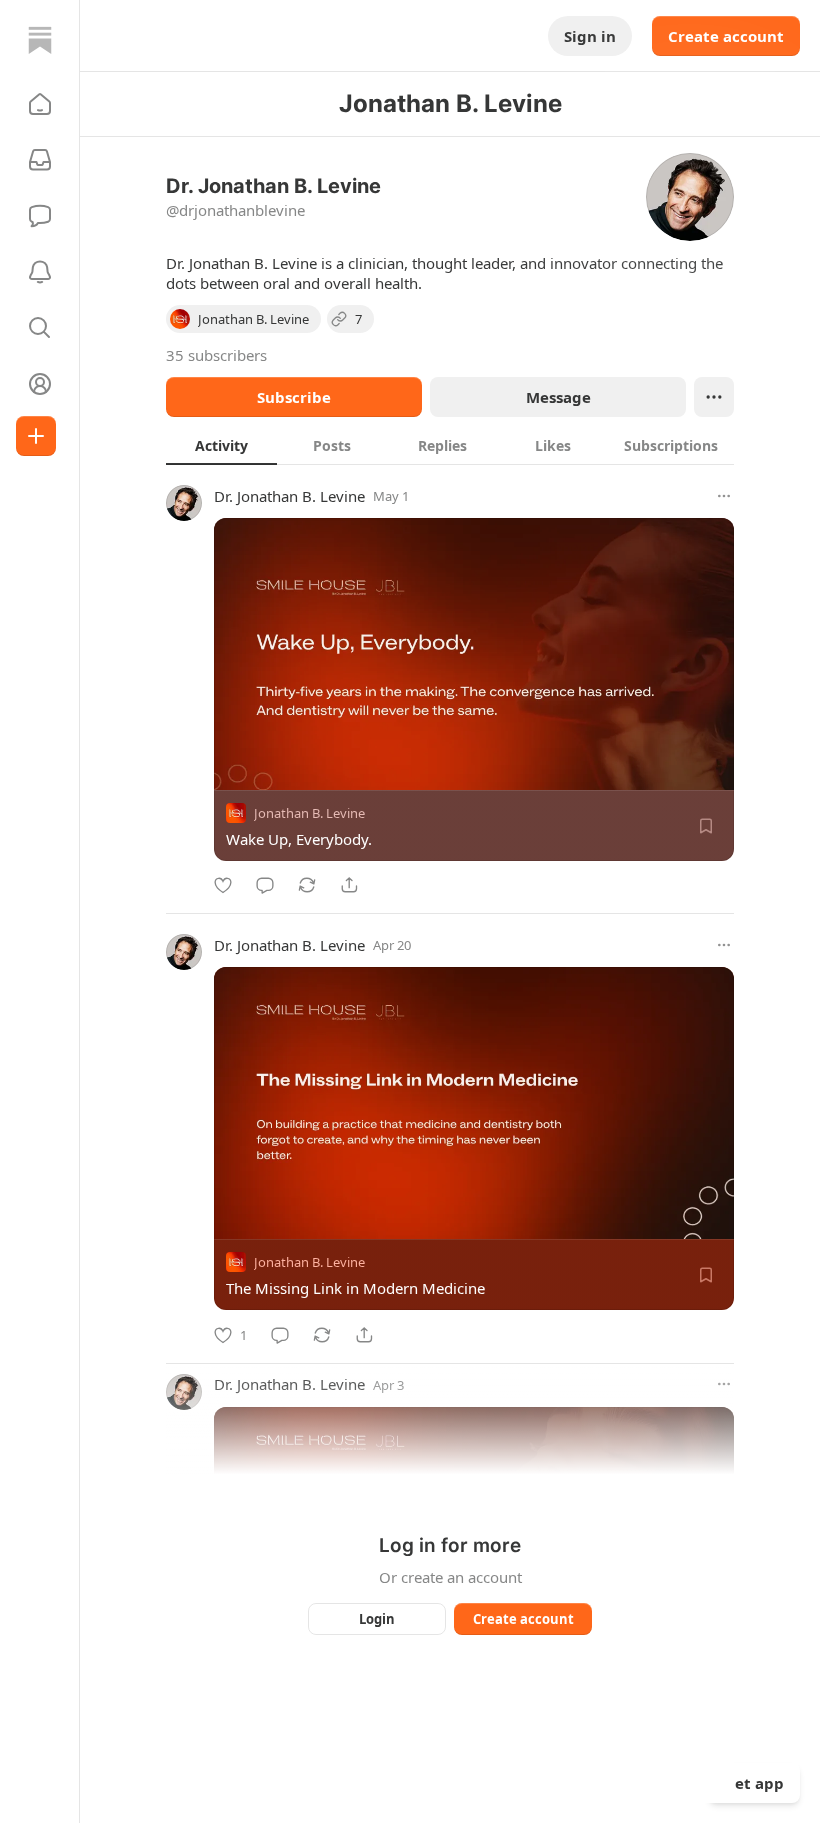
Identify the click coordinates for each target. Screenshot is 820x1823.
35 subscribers (216, 355)
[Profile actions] (714, 397)
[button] (40, 104)
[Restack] (307, 885)
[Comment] (265, 885)
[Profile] (40, 384)
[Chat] (40, 216)
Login (377, 1619)
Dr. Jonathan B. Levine (289, 496)
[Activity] (40, 272)
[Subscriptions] (40, 160)
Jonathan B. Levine (309, 813)
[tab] (221, 445)
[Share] (349, 885)
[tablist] (450, 445)
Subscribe (294, 397)
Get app (754, 1783)
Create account (726, 36)
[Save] (706, 826)
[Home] (40, 40)
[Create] (36, 436)
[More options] (724, 496)
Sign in (590, 36)
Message (558, 397)
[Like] (223, 885)
